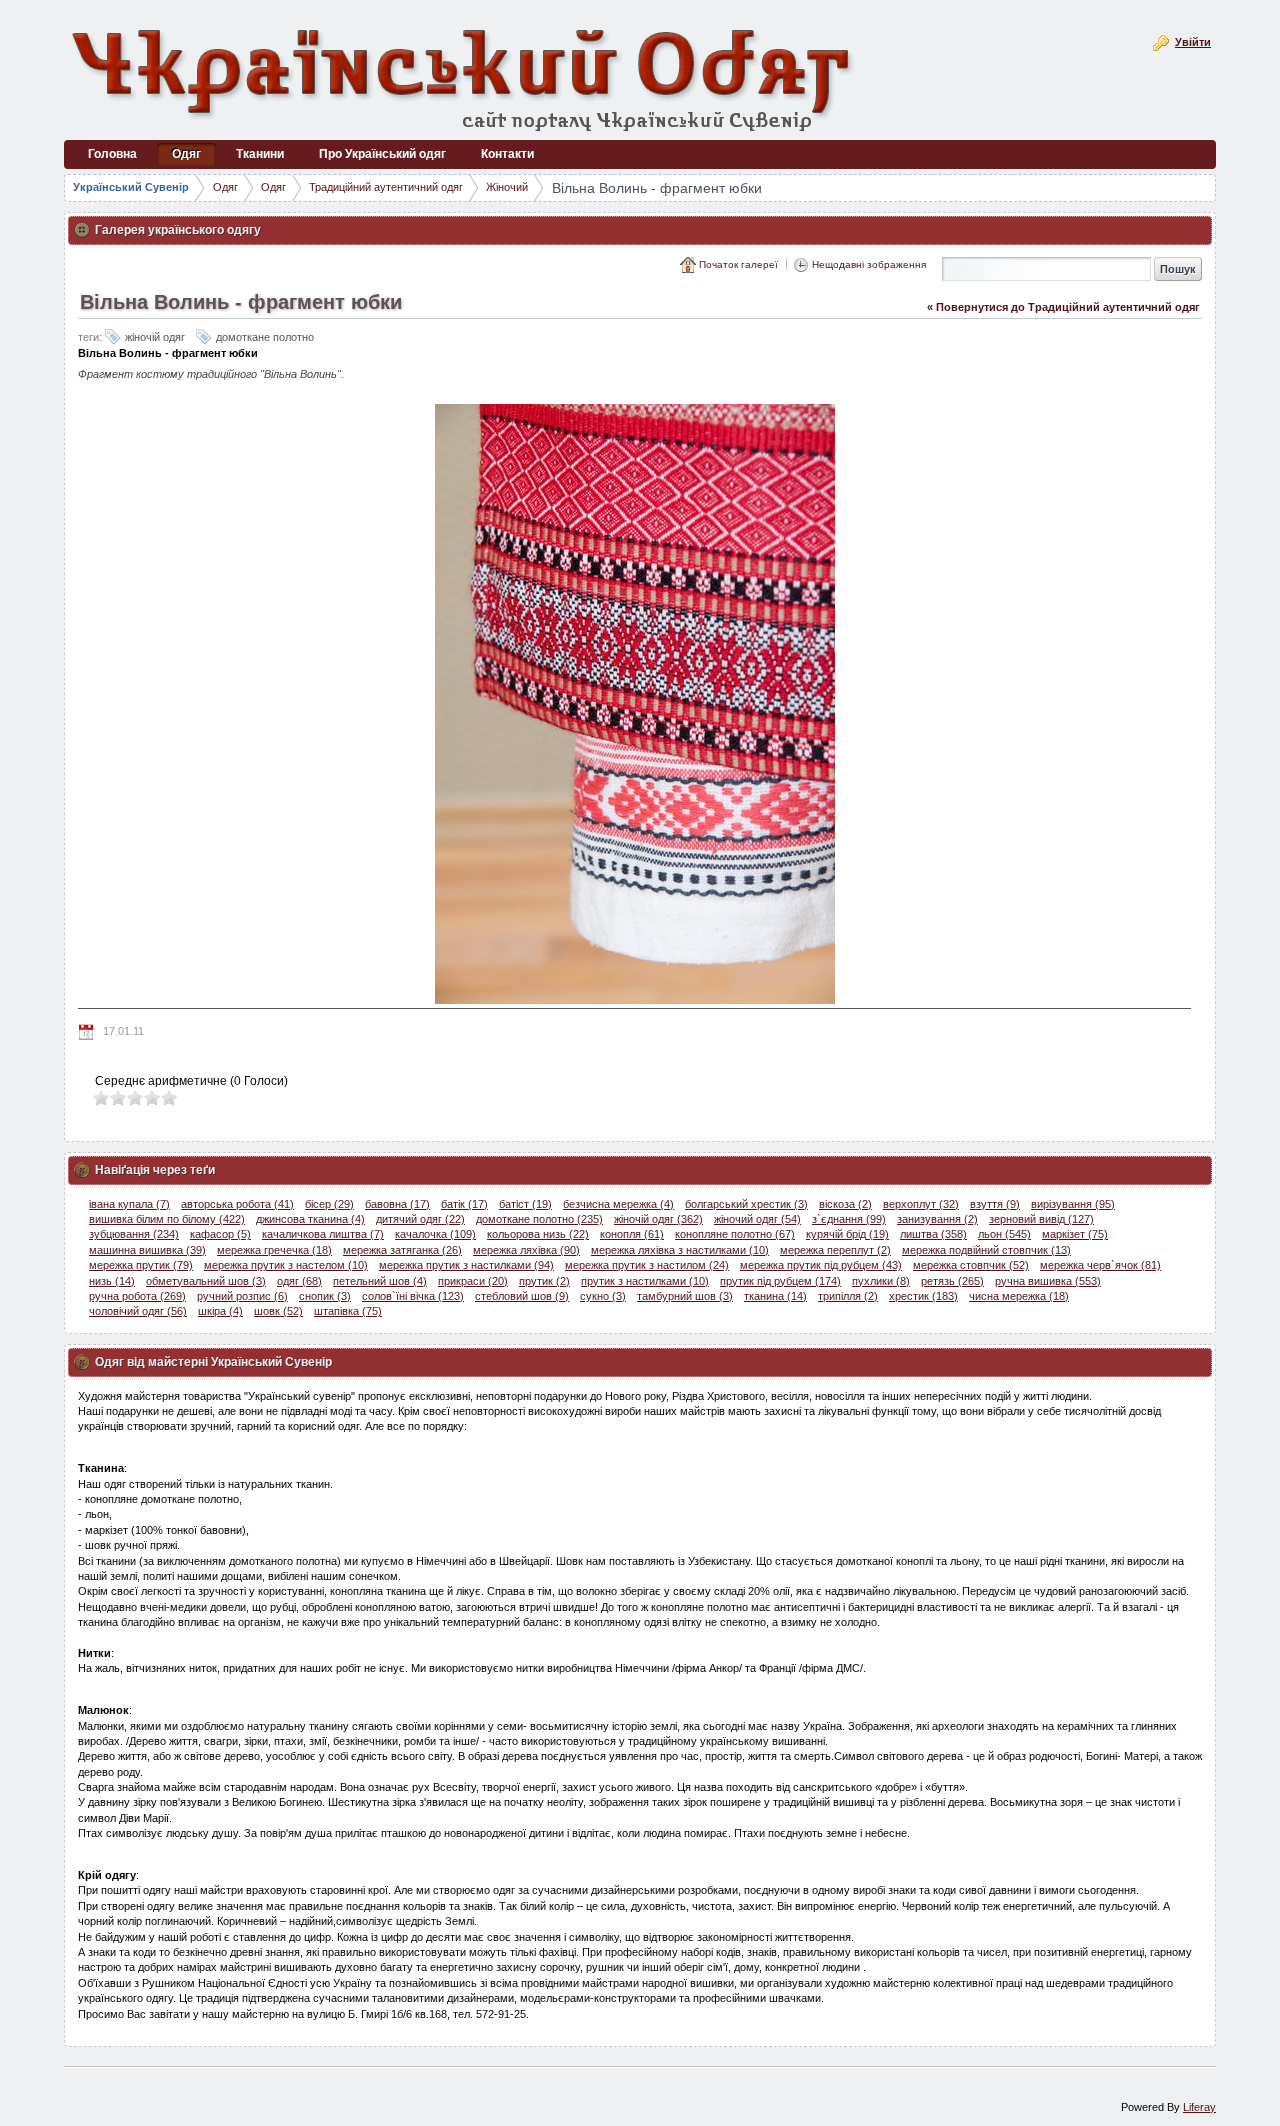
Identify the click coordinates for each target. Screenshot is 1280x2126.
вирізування (1073, 1204)
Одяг (225, 187)
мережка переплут (835, 1250)
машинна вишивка (147, 1250)
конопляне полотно (735, 1234)
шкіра (220, 1311)
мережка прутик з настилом (647, 1265)
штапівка (348, 1311)
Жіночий (507, 187)
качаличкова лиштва (323, 1234)
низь (112, 1281)
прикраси (473, 1281)
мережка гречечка (274, 1250)
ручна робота (137, 1296)
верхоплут (921, 1204)
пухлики (881, 1281)
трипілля (848, 1296)
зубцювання (134, 1234)
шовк (278, 1311)
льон (1004, 1234)
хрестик (923, 1296)
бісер (329, 1204)
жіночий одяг (757, 1219)
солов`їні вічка (413, 1296)
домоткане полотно (539, 1219)
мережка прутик (141, 1265)
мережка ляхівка (526, 1250)
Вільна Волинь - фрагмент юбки (657, 188)
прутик (544, 1281)
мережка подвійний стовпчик (986, 1250)
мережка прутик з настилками (466, 1265)
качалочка (435, 1234)
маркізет (1075, 1234)
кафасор (220, 1234)
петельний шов (380, 1281)
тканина (775, 1296)
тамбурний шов (685, 1296)
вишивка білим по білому (167, 1219)
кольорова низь (538, 1234)
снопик (325, 1296)
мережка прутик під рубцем (821, 1265)
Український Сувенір (131, 187)
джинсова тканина (310, 1219)
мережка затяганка (402, 1250)
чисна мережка (1019, 1296)
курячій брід (847, 1234)
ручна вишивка (1048, 1281)
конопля (632, 1234)
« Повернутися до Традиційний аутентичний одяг (1063, 307)
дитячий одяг (420, 1219)
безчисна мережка (618, 1204)
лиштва (933, 1234)
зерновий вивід (1041, 1219)
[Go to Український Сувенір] (464, 77)
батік (464, 1204)
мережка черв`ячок (1100, 1265)
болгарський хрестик (746, 1204)
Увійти (1193, 42)
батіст (525, 1204)
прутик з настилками (645, 1281)
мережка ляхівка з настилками (680, 1250)
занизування (937, 1219)
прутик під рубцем (780, 1281)
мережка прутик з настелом (286, 1265)
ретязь (952, 1281)
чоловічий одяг (138, 1311)
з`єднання (849, 1219)
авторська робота (237, 1204)
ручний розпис (242, 1296)
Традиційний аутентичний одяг (386, 187)
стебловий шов (522, 1296)
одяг (299, 1281)
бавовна (397, 1204)
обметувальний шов (206, 1281)
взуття (995, 1204)
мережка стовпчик (971, 1265)
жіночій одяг (658, 1219)
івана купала (129, 1204)
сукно (603, 1296)
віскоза (845, 1204)
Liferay (1199, 2107)
